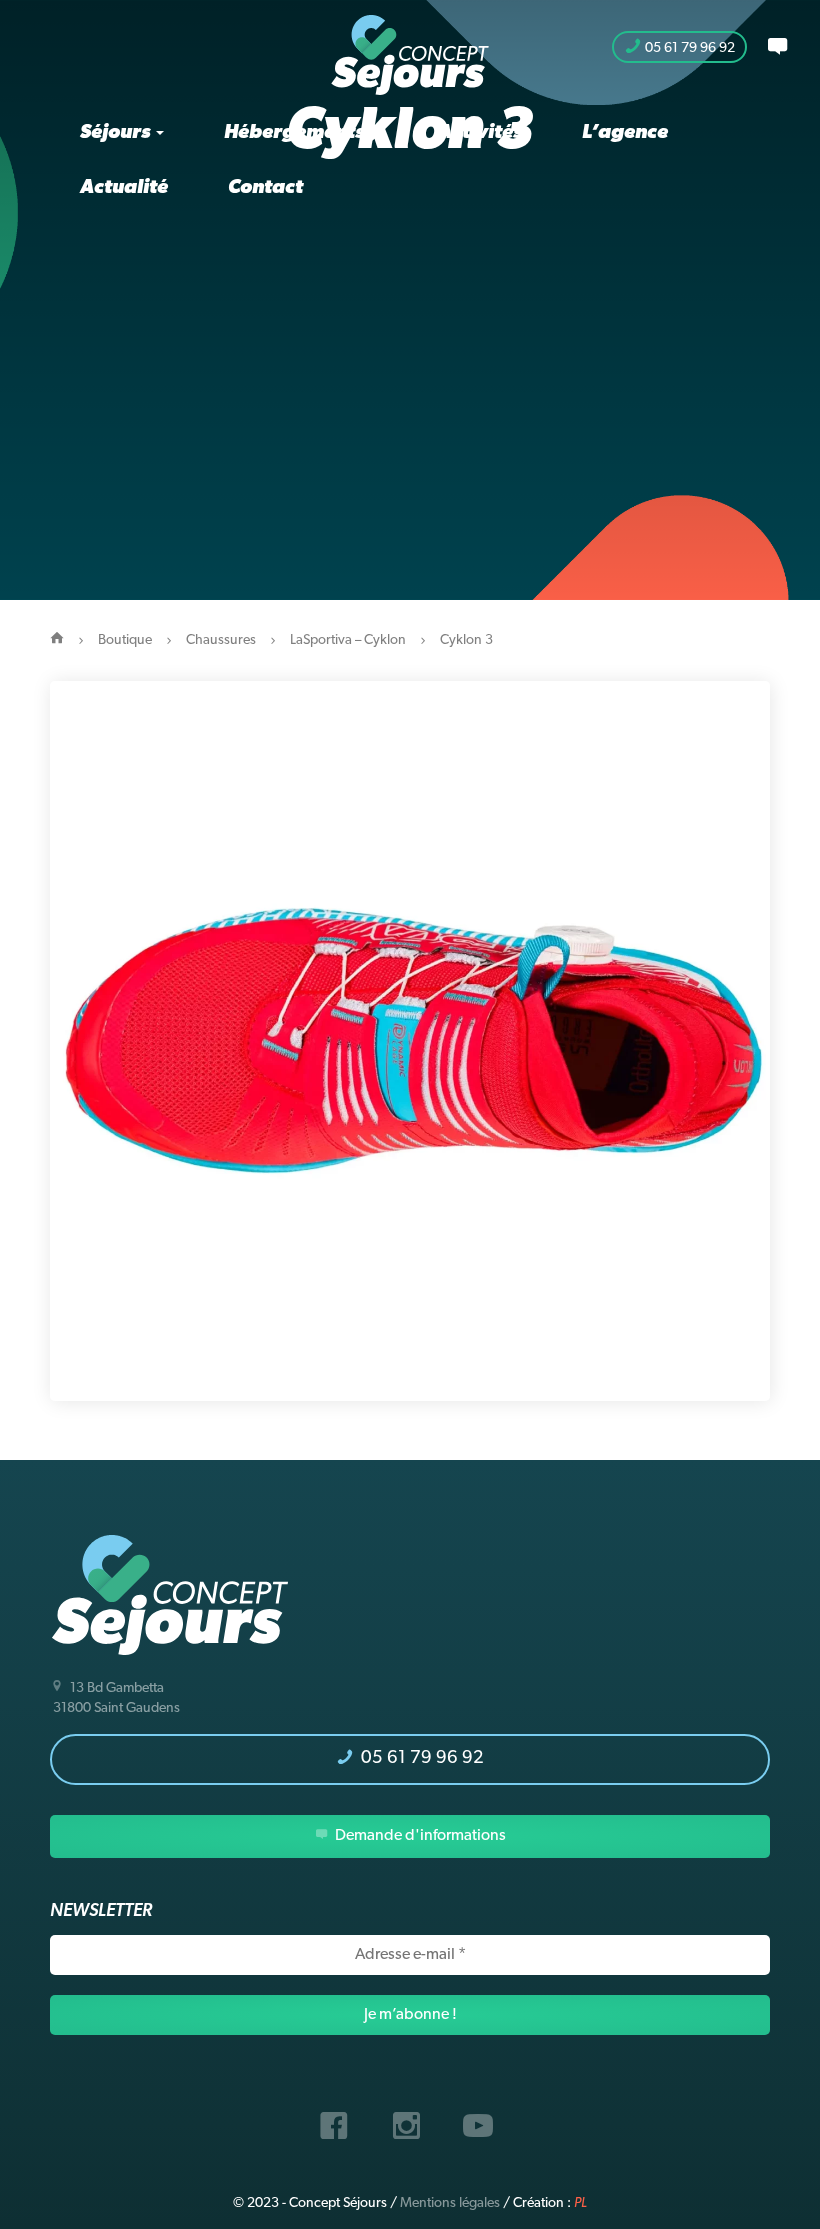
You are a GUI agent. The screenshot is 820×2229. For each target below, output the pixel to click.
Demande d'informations (419, 1836)
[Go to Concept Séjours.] (57, 640)
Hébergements (296, 133)
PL (580, 2203)
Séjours (117, 133)
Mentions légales (450, 2203)
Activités (480, 133)
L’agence (625, 133)
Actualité (124, 188)
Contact (265, 188)
